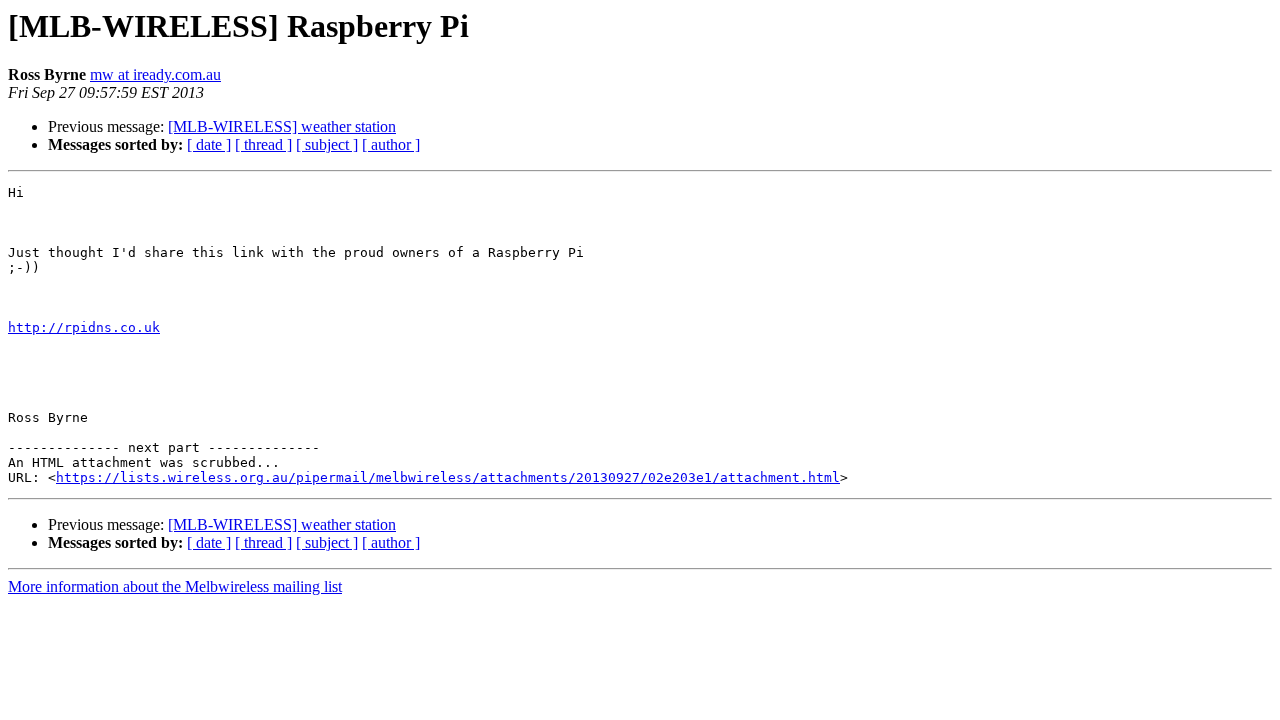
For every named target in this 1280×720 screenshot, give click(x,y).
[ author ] (391, 144)
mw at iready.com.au (155, 74)
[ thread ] (263, 144)
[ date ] (209, 144)
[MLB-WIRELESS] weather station (282, 126)
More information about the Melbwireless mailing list (175, 586)
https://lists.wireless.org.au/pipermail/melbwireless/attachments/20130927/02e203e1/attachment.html (448, 477)
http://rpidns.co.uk (84, 327)
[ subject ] (327, 144)
